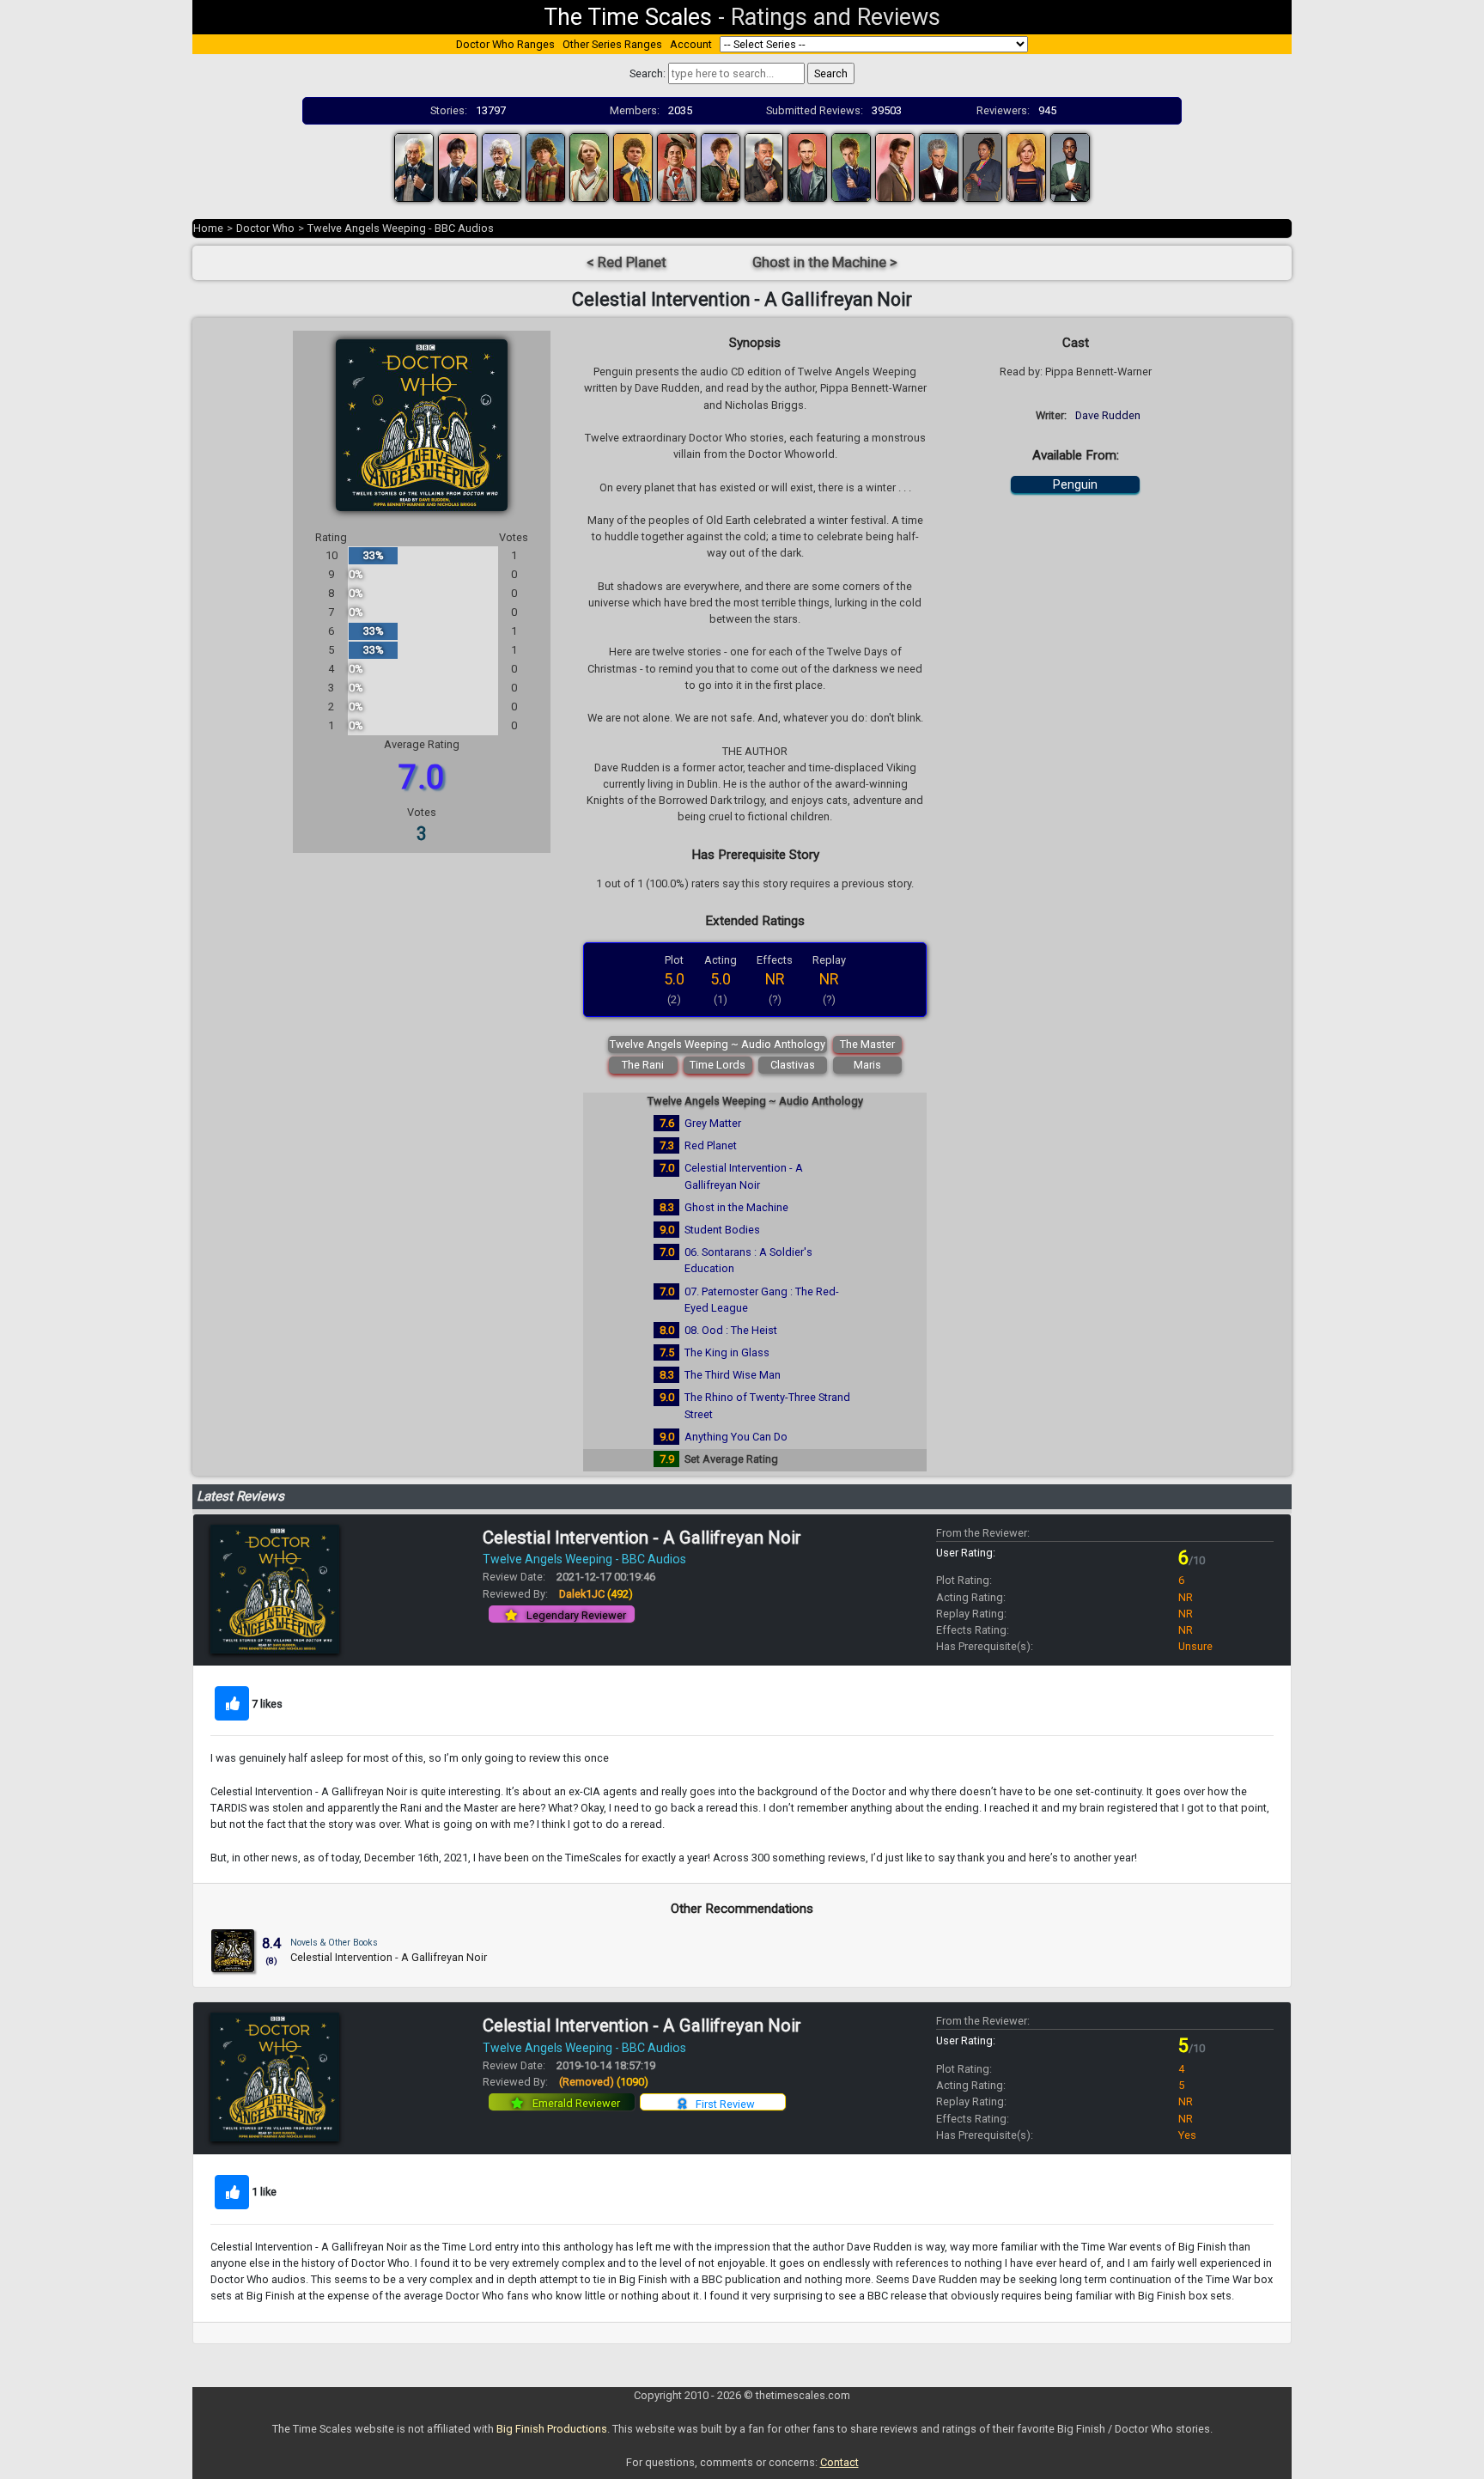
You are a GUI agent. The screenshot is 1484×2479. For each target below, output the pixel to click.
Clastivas (793, 1065)
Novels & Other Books (334, 1943)
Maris (867, 1065)
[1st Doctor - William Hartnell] (414, 166)
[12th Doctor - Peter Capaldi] (939, 166)
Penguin (1075, 484)
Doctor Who (265, 228)
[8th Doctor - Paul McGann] (721, 166)
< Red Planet (626, 262)
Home (208, 228)
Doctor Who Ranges (505, 44)
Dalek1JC (596, 1594)
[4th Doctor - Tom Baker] (545, 166)
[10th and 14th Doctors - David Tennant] (851, 166)
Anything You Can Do (736, 1437)
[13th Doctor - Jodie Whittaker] (1026, 166)
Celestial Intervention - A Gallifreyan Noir (642, 1538)
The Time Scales (628, 17)
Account (691, 44)
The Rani (643, 1065)
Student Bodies (722, 1230)
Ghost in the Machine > (825, 262)
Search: (648, 73)
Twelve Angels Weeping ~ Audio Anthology (718, 1044)
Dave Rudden (1108, 415)
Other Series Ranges (612, 44)
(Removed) (604, 2082)
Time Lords (718, 1065)
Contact (839, 2462)
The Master (867, 1044)
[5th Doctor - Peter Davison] (589, 166)
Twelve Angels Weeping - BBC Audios (401, 228)
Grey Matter (713, 1123)
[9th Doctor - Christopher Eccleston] (807, 166)
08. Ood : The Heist (731, 1330)
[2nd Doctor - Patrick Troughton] (458, 166)
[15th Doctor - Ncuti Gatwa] (1070, 166)
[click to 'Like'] (232, 1703)
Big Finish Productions (552, 2429)
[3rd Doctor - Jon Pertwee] (502, 166)
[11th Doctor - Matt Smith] (895, 166)
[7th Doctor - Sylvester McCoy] (677, 166)
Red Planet (711, 1145)
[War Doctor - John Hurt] (764, 166)
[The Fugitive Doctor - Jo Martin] (982, 166)
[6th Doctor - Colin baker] (633, 166)
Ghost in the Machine (736, 1207)
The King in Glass (727, 1352)
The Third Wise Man (733, 1375)
